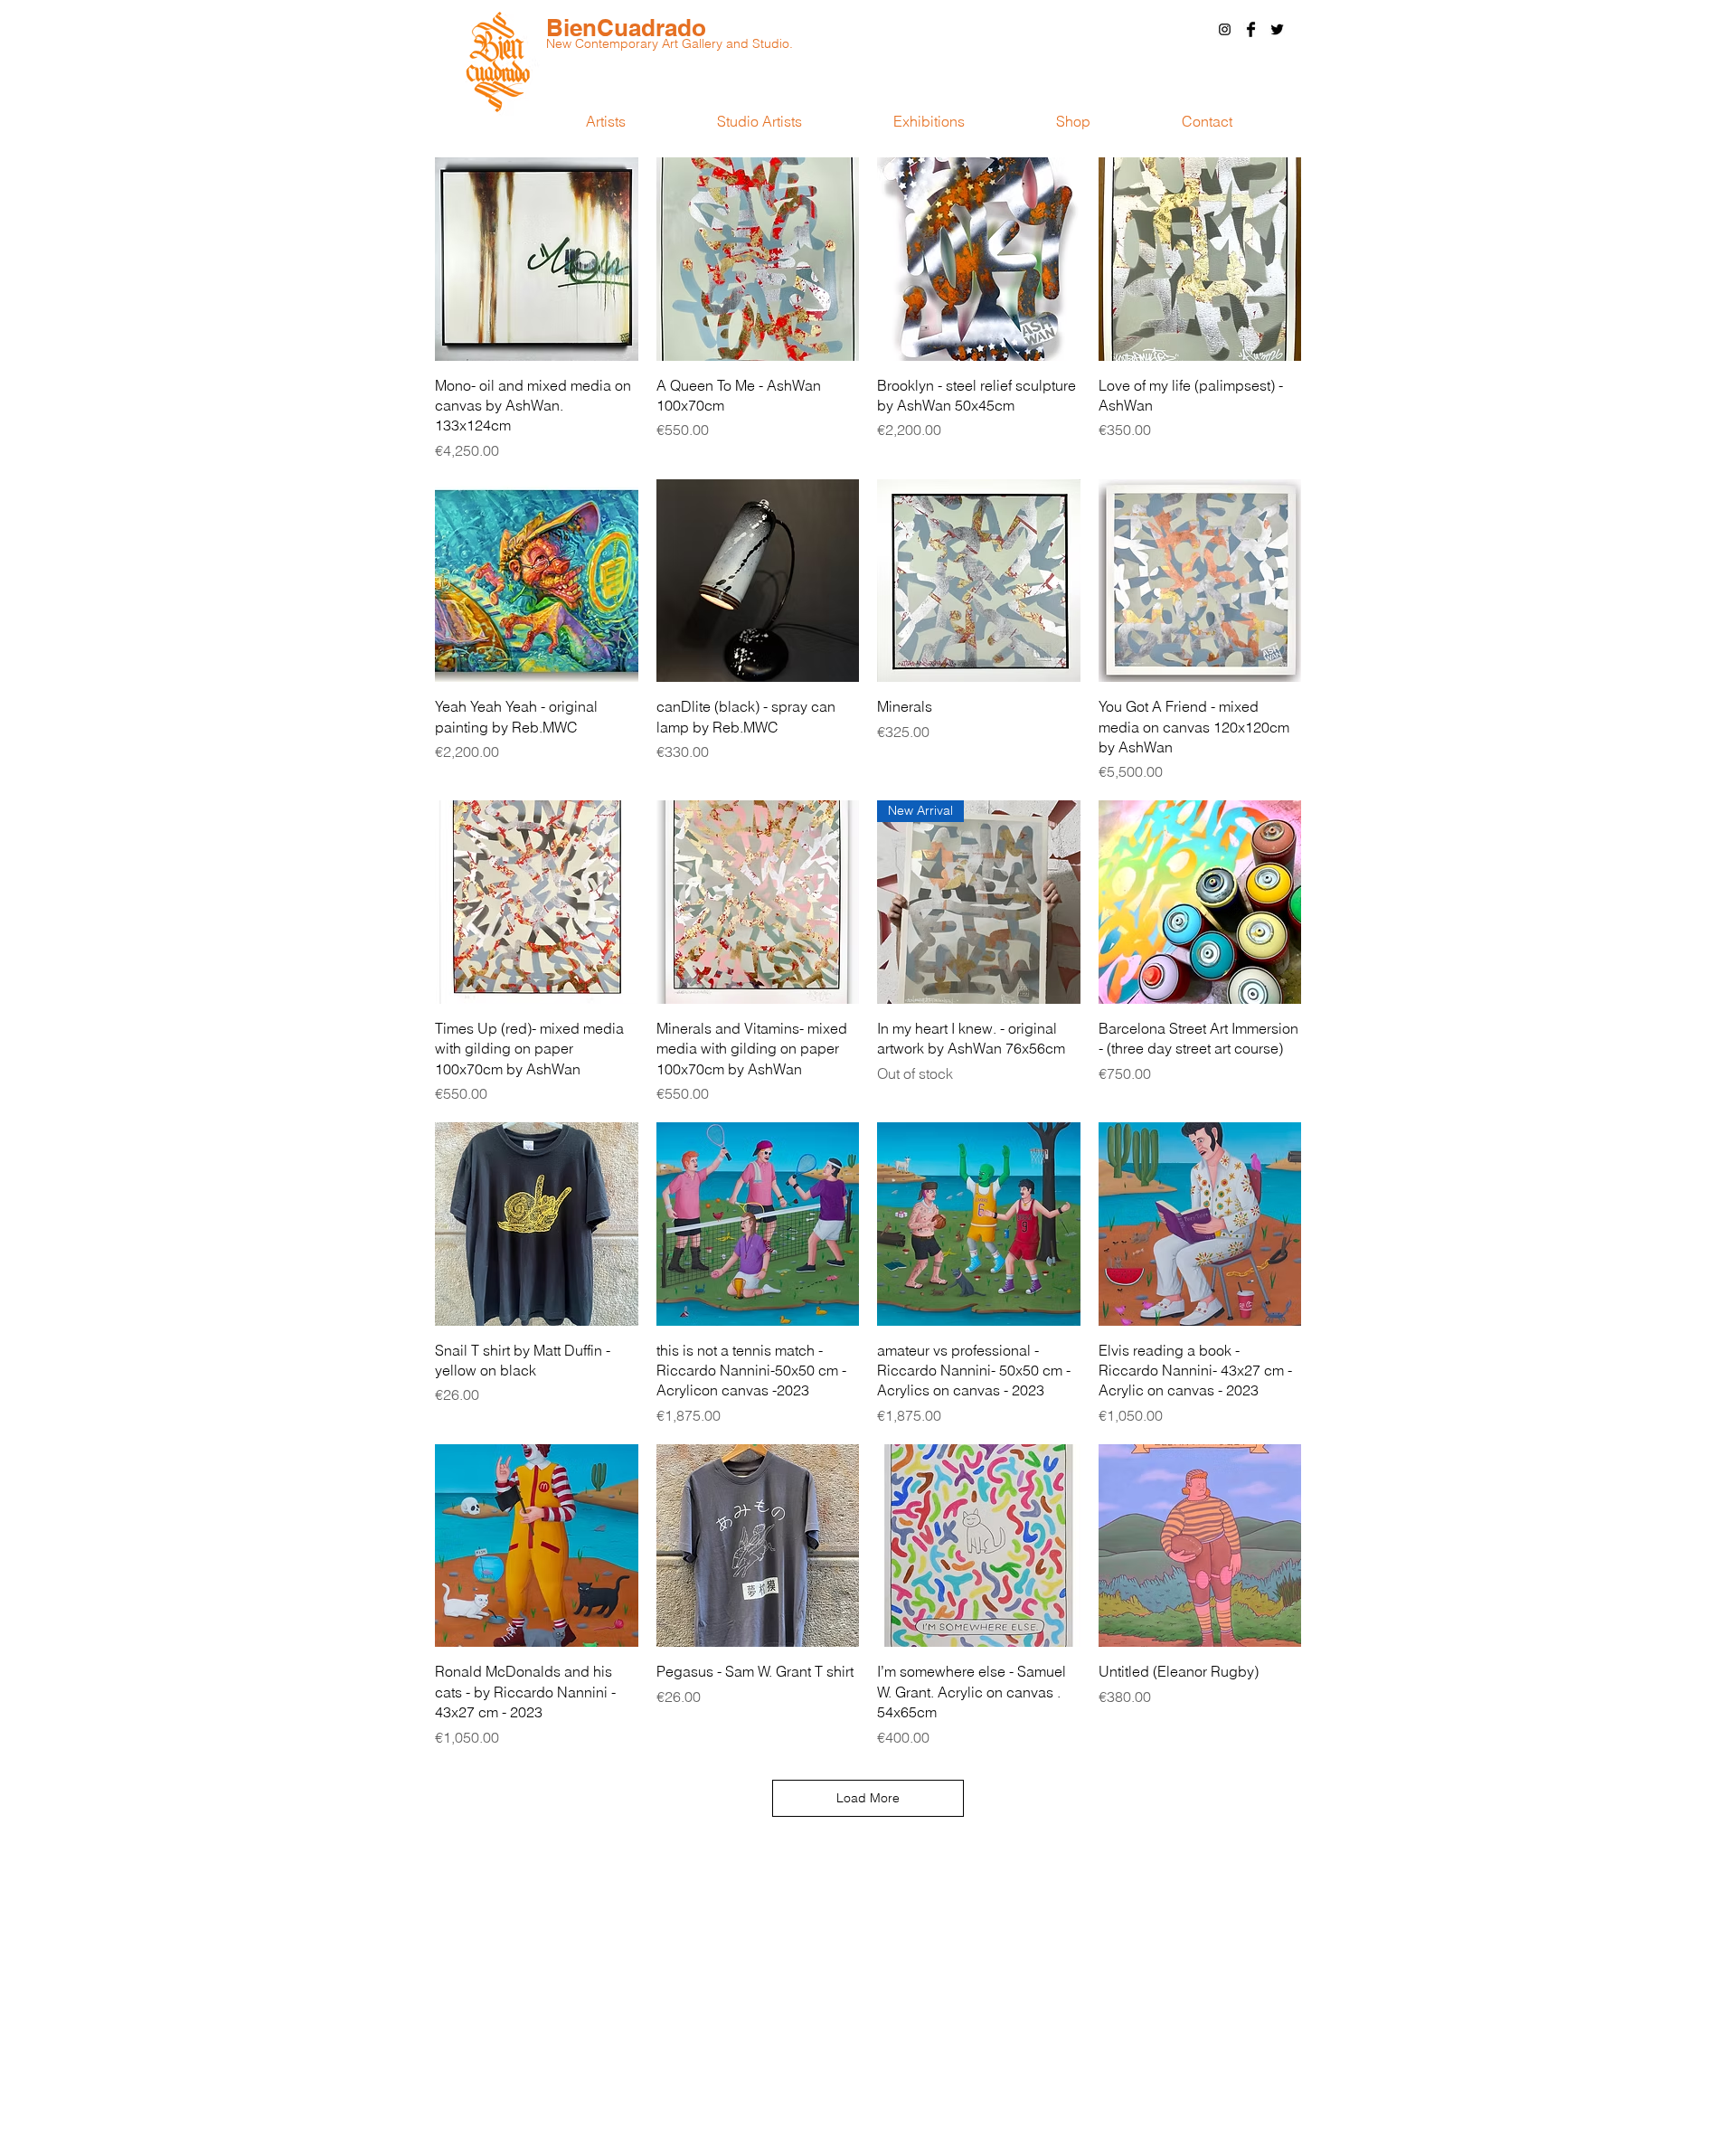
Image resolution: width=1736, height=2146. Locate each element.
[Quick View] (537, 259)
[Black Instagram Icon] (1225, 29)
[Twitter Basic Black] (1277, 29)
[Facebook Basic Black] (1251, 29)
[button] (1207, 121)
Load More (868, 1798)
